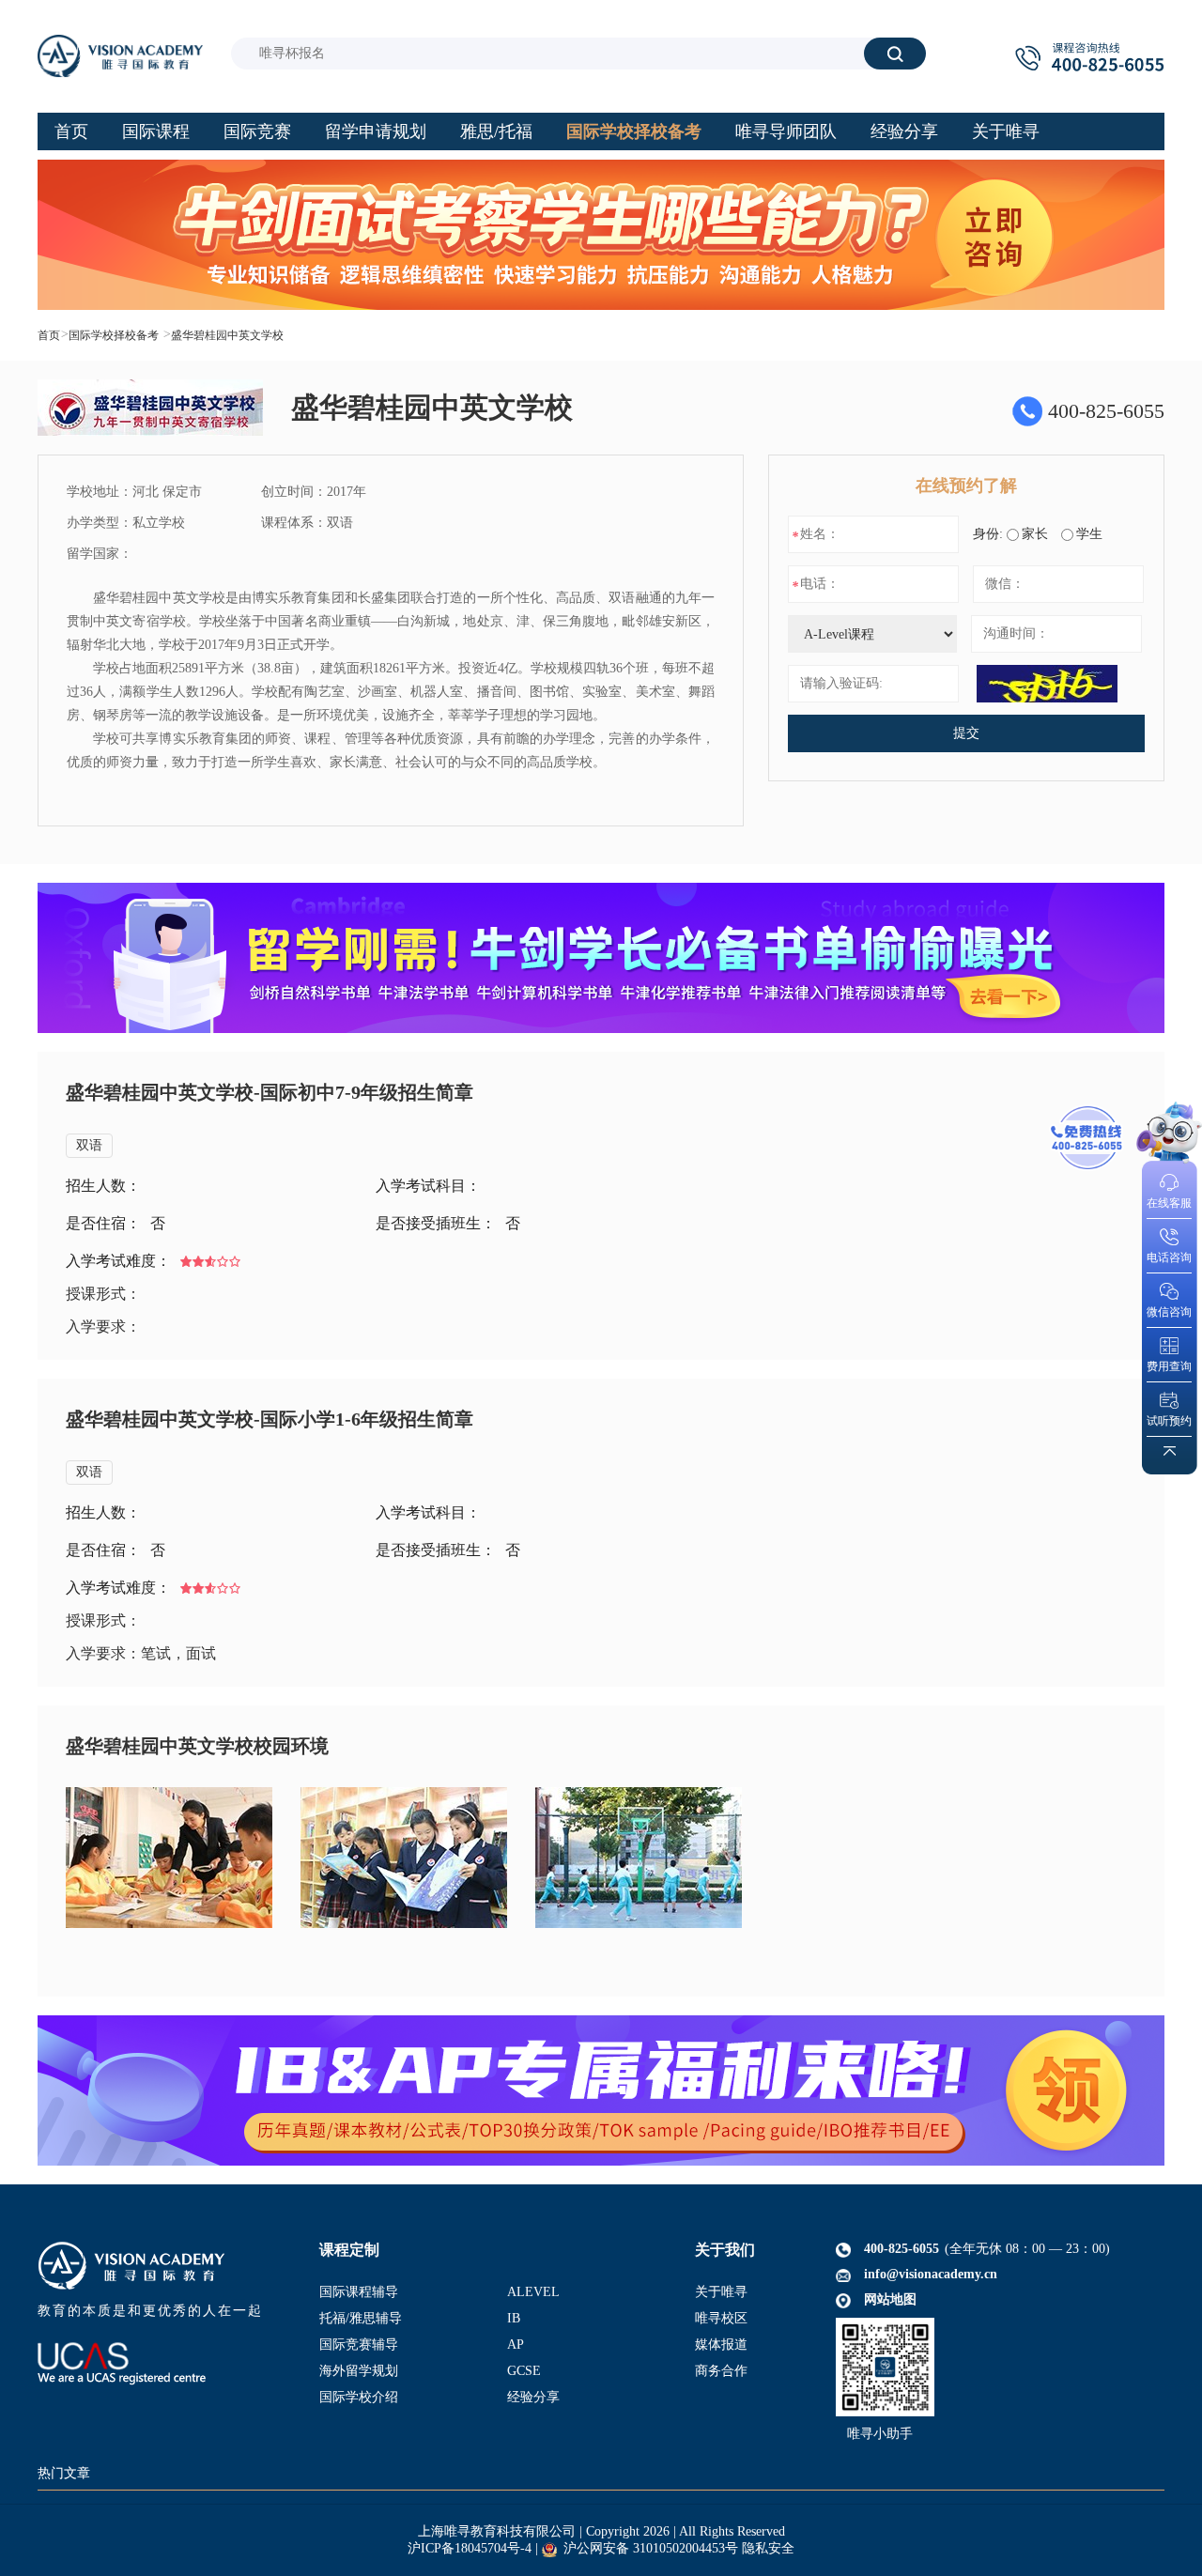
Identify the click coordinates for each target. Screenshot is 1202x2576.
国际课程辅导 (359, 2292)
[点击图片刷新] (1047, 684)
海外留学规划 (359, 2371)
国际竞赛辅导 (359, 2345)
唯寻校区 (721, 2318)
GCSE (524, 2371)
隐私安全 (768, 2548)
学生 (1089, 534)
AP (516, 2345)
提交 (966, 733)
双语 (89, 1145)
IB (514, 2318)
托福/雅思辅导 (361, 2318)
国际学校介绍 (359, 2397)
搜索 (895, 53)
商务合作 (721, 2371)
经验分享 (533, 2397)
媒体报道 (721, 2345)
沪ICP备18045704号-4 (470, 2548)
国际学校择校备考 (114, 335)
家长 (1035, 534)
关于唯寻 (721, 2292)
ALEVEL (533, 2292)
